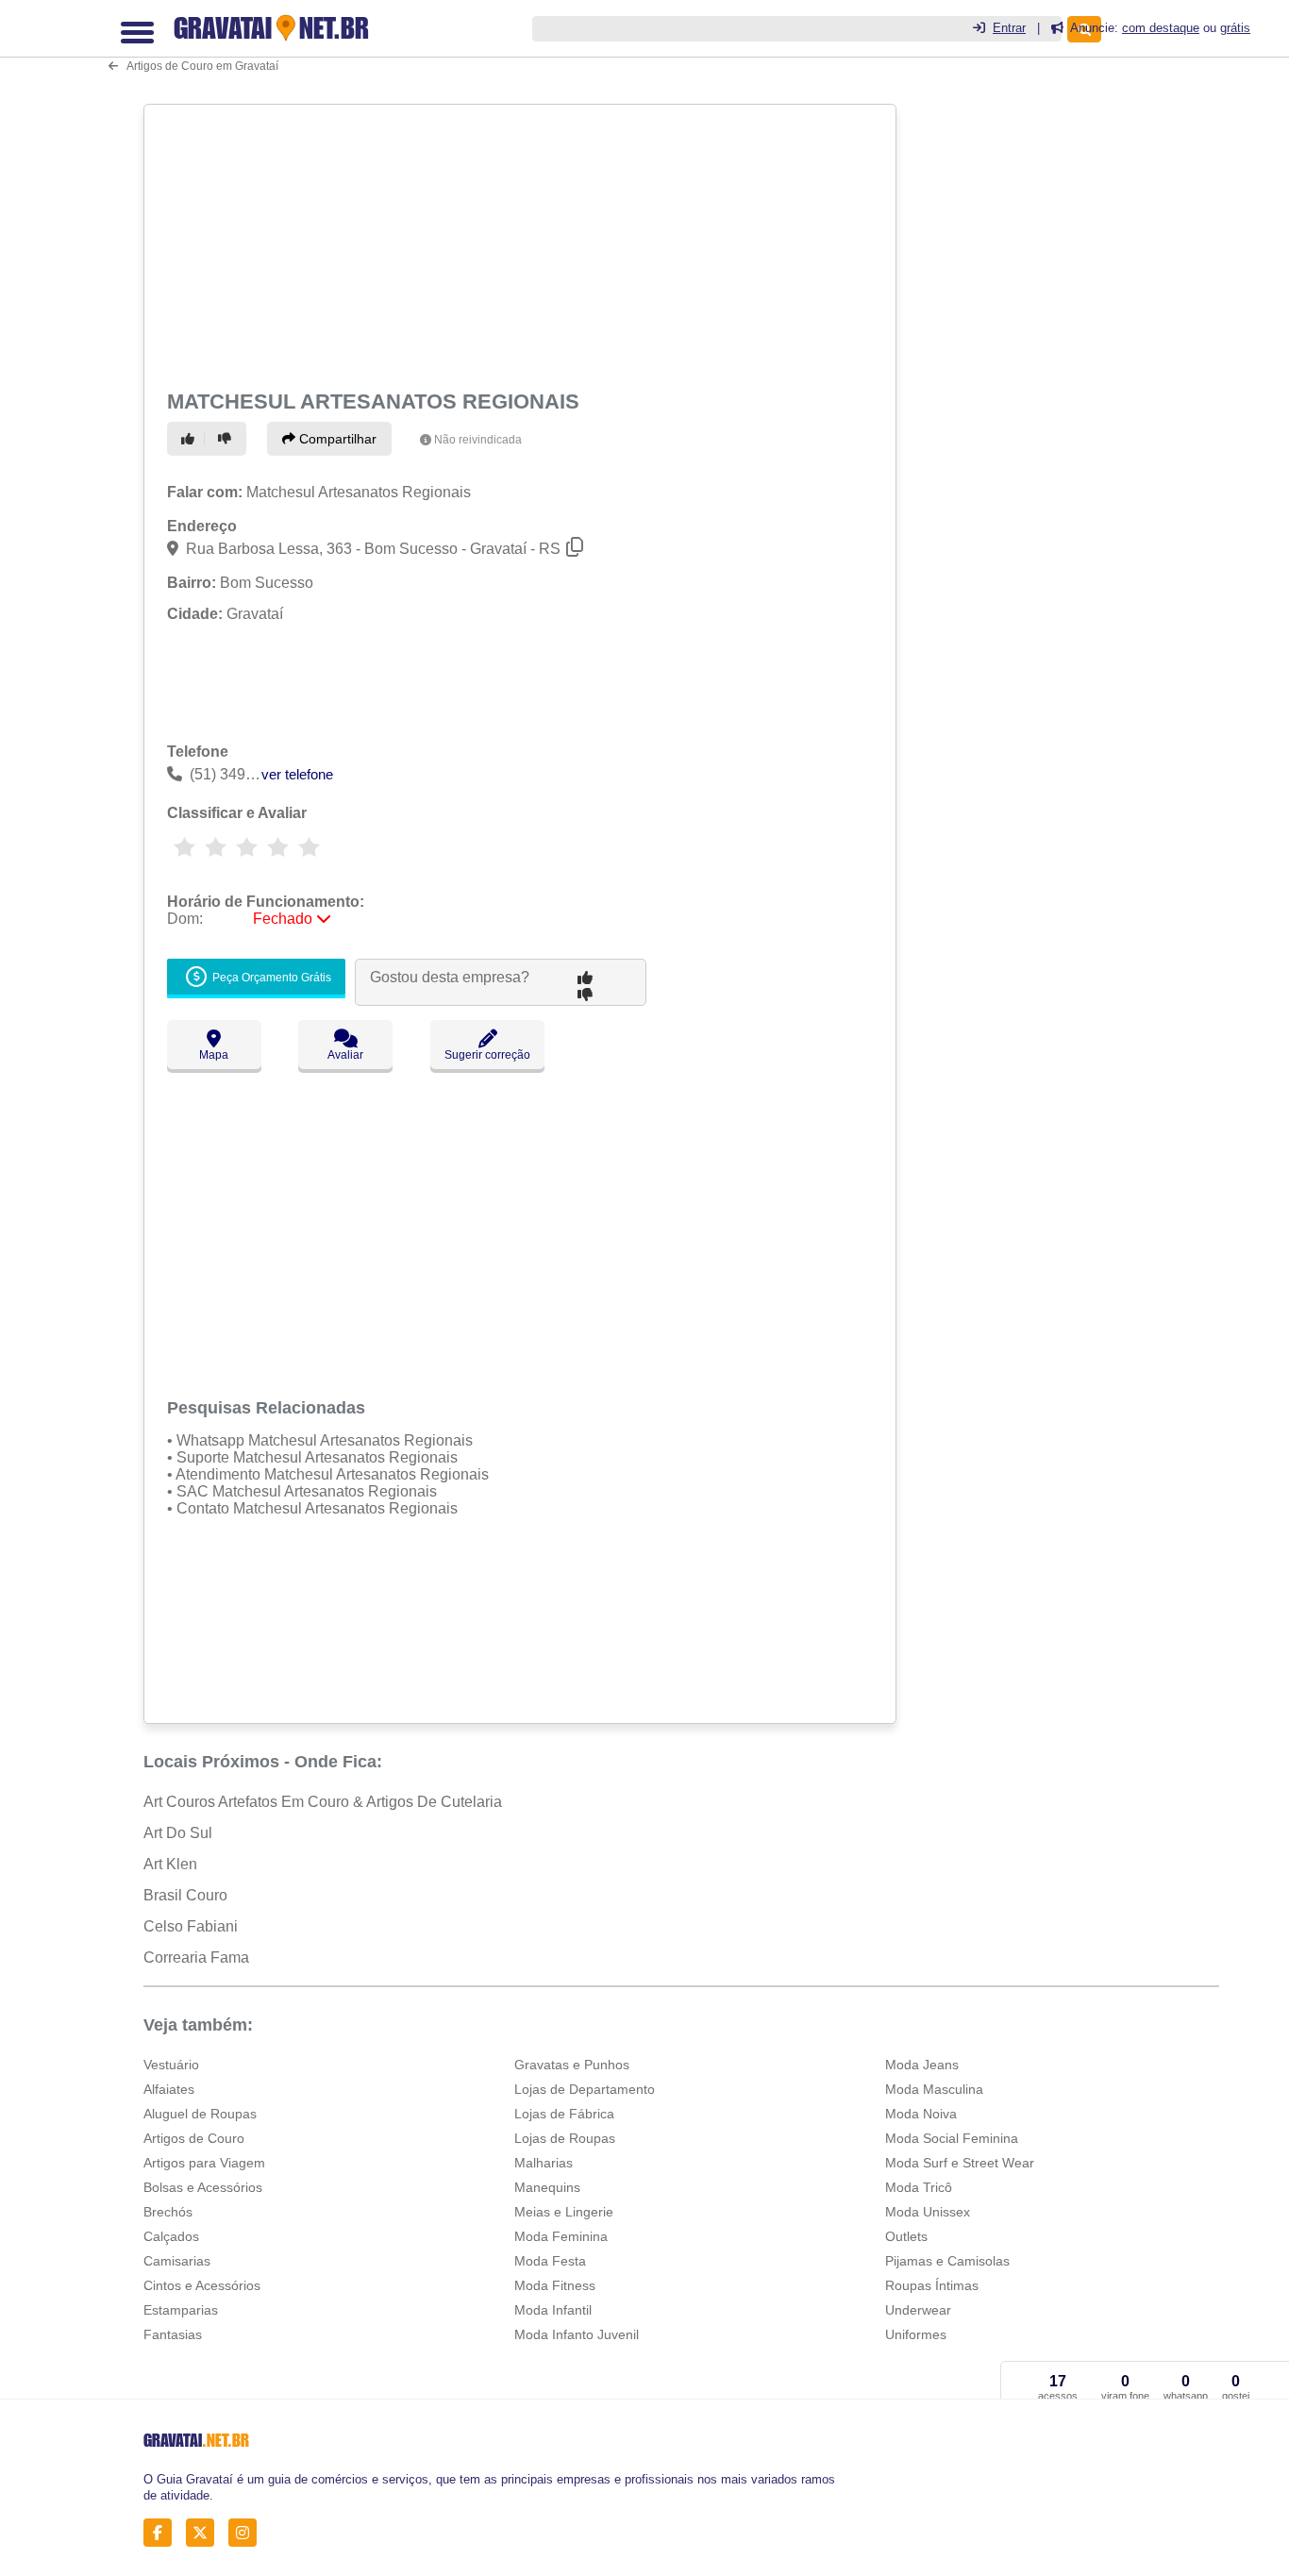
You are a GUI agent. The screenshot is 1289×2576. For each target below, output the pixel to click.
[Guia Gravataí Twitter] (205, 2533)
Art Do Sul (178, 1833)
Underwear (918, 2310)
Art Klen (170, 1864)
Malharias (544, 2163)
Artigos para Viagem (204, 2163)
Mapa (214, 1055)
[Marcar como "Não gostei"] (227, 439)
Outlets (906, 2236)
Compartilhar (336, 439)
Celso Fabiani (191, 1926)
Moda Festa (550, 2261)
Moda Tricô (919, 2187)
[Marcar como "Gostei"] (191, 439)
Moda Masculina (934, 2089)
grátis (1235, 28)
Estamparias (181, 2310)
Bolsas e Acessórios (203, 2187)
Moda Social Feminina (952, 2138)
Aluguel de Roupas (200, 2114)
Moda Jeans (922, 2065)
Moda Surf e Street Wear (960, 2163)
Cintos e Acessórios (202, 2285)
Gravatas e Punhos (572, 2065)
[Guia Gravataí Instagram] (248, 2533)
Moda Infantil (553, 2310)
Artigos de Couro (194, 2138)
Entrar (1009, 28)
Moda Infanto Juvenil (577, 2334)
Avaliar (345, 1055)
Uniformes (916, 2334)
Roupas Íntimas (932, 2285)
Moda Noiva (921, 2114)
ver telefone (297, 774)
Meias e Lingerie (564, 2212)
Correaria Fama (196, 1957)
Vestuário (171, 2065)
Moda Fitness (555, 2285)
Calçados (171, 2236)
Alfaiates (169, 2089)
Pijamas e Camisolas (947, 2261)
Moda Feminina (561, 2236)
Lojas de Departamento (585, 2089)
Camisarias (177, 2261)
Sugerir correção (487, 1055)
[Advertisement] (518, 243)
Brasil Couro (185, 1895)
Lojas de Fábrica (564, 2114)
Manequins (547, 2187)
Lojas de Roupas (565, 2138)
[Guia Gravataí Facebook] (163, 2533)
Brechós (168, 2212)
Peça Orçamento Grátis (270, 979)
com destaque (1161, 28)
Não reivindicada (478, 440)
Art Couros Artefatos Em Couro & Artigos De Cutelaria (323, 1802)
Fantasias (173, 2334)
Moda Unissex (928, 2212)
